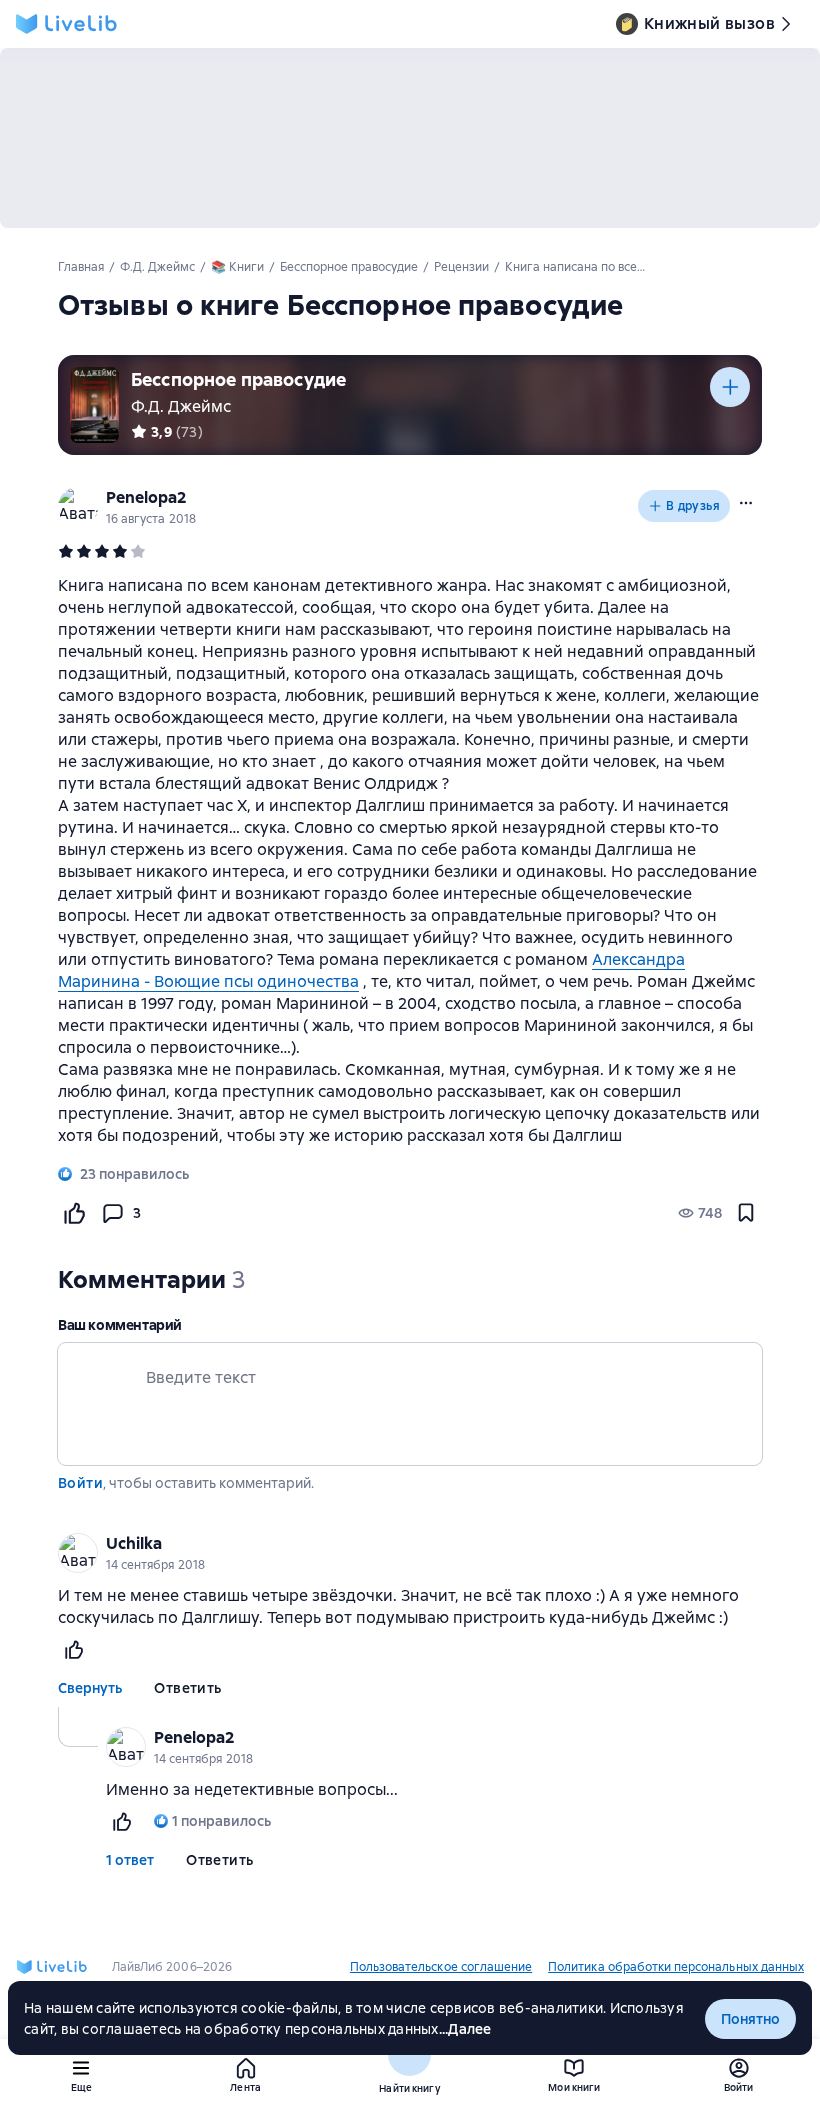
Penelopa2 (146, 497)
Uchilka (134, 1543)
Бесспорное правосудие (238, 379)
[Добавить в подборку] (730, 387)
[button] (746, 503)
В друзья (693, 506)
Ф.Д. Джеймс (181, 406)
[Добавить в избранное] (746, 1213)
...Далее (465, 2029)
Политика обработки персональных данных (676, 1967)
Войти (80, 1483)
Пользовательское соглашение (441, 1967)
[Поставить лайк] (74, 1213)
